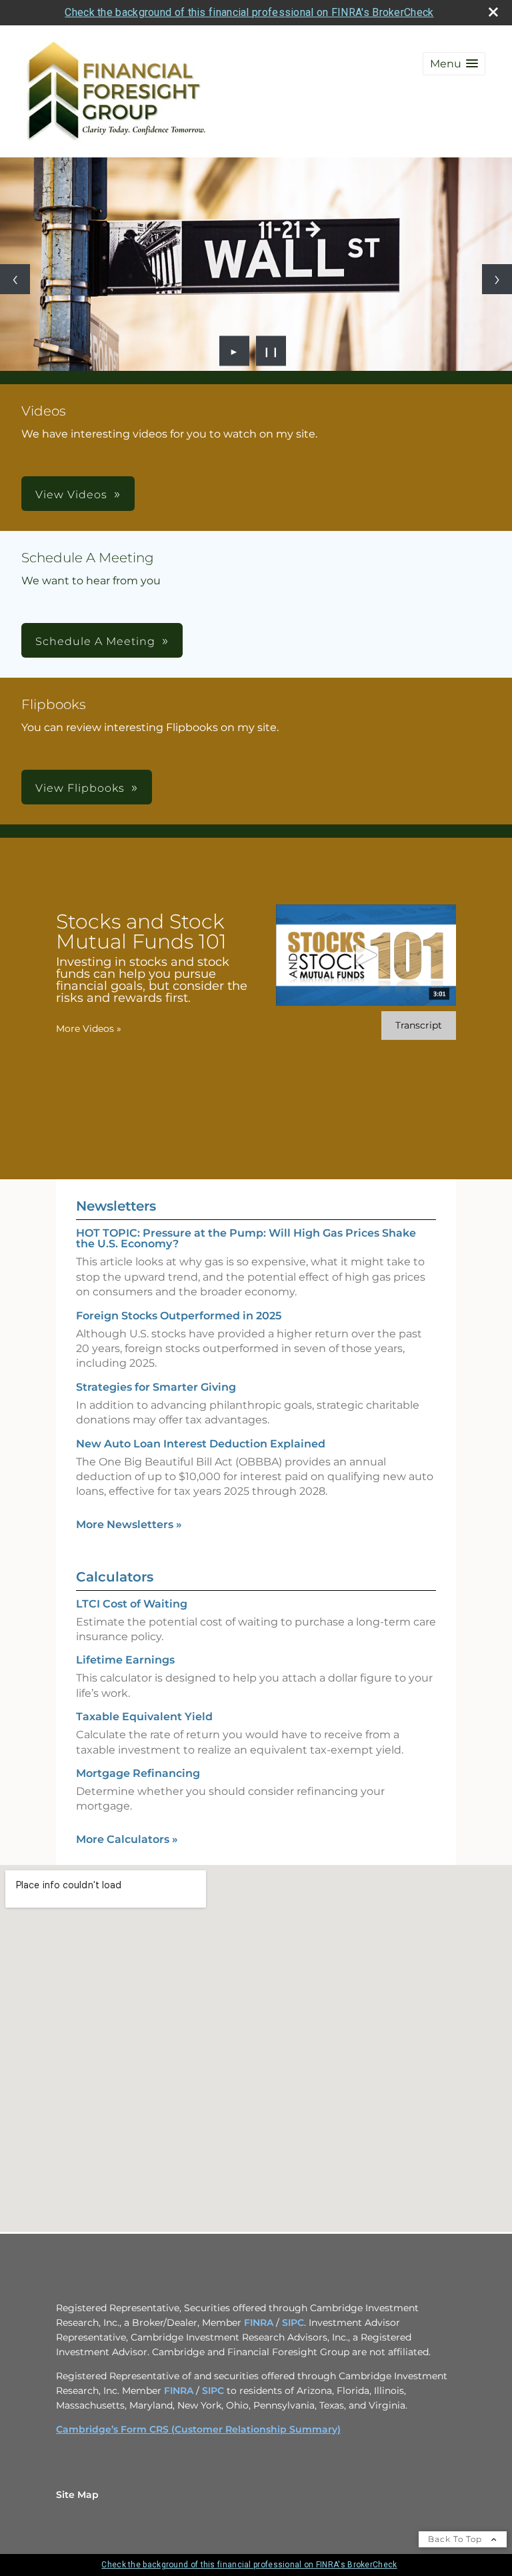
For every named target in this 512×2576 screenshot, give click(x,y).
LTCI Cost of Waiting (132, 1604)
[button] (454, 64)
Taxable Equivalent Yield (144, 1717)
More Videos (89, 1029)
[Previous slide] (15, 279)
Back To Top (456, 2539)
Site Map (77, 2495)
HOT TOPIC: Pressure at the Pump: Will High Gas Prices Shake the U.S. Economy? (246, 1238)
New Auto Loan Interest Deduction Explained (201, 1444)
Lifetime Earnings (125, 1660)
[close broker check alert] (493, 12)
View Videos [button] (71, 495)
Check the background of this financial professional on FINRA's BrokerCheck (249, 12)
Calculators (115, 1577)
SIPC (293, 2323)
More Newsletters (129, 1524)
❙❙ (271, 351)
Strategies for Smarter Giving (156, 1387)
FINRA (259, 2323)
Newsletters (116, 1206)
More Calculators (127, 1839)
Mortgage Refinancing (138, 1773)
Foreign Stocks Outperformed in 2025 (179, 1316)
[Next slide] (497, 279)
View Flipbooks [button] (80, 788)
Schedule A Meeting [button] (95, 641)
